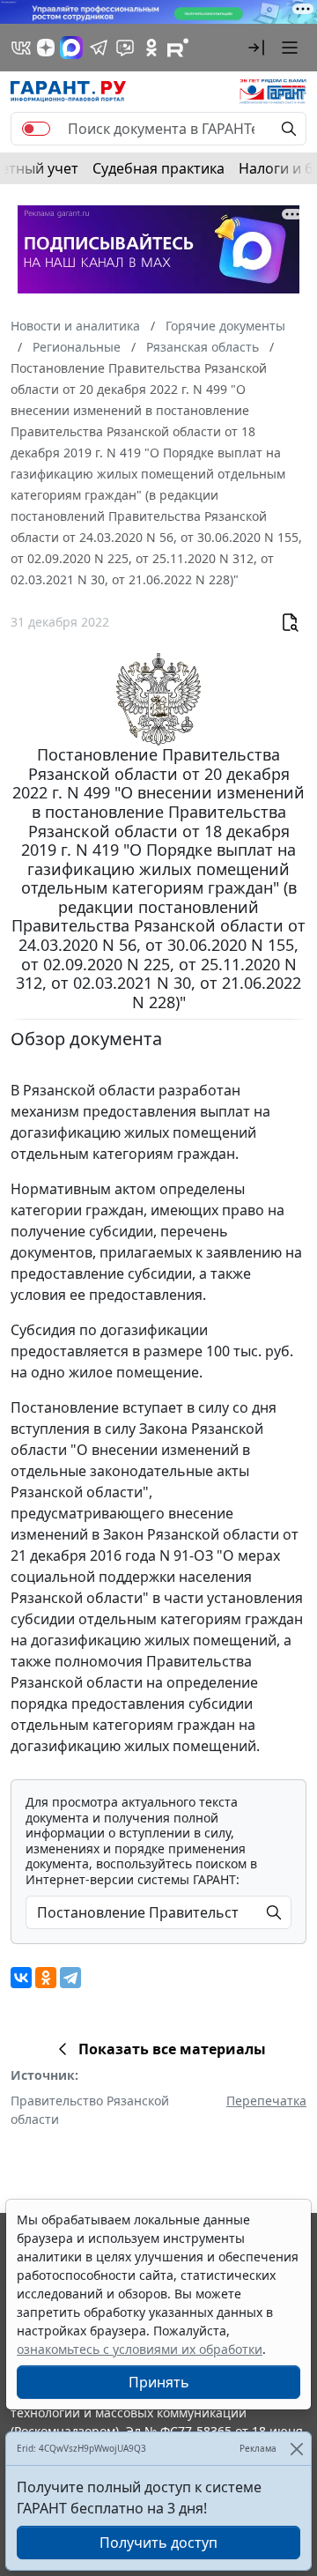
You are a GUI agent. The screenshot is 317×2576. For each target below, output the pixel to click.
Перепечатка (266, 2101)
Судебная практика (158, 168)
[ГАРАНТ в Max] (71, 48)
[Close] (296, 2449)
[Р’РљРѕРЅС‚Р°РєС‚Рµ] (21, 1978)
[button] (256, 48)
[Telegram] (70, 1978)
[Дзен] (46, 48)
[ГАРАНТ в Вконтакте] (21, 48)
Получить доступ (158, 2543)
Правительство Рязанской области (90, 2110)
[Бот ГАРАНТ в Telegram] (125, 48)
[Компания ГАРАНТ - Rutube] (178, 48)
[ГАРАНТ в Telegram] (99, 48)
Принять (159, 2382)
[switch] (36, 129)
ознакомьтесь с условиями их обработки (140, 2349)
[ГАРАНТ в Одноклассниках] (151, 48)
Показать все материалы (172, 2049)
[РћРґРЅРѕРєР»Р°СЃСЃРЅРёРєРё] (46, 1978)
